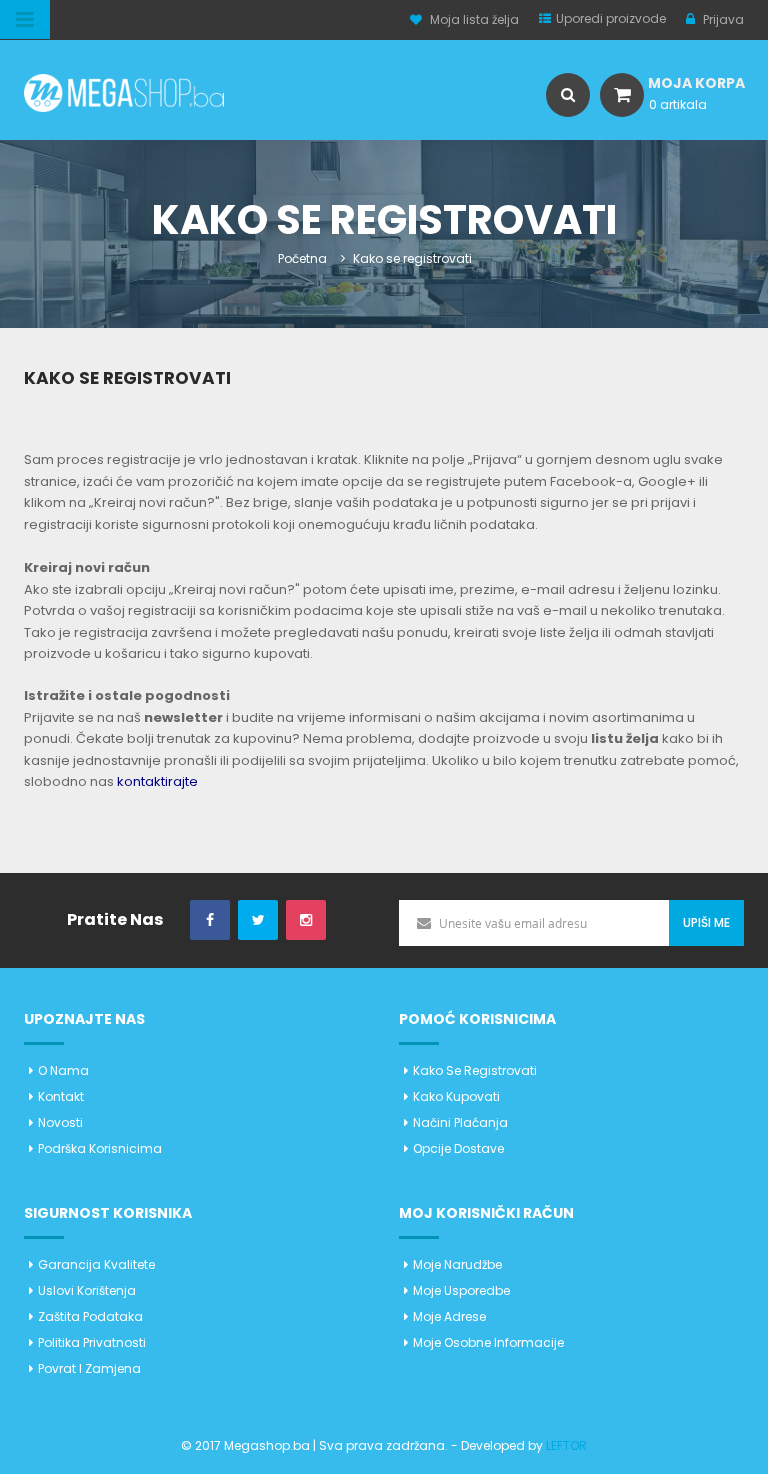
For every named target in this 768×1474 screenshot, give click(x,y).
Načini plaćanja (460, 1122)
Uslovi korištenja (87, 1290)
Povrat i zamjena (89, 1368)
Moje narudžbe (457, 1264)
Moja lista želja (474, 19)
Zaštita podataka (90, 1316)
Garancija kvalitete (96, 1264)
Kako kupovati (456, 1096)
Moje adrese (449, 1316)
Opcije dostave (458, 1148)
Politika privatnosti (92, 1342)
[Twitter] (258, 920)
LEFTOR (566, 1445)
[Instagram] (306, 920)
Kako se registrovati (475, 1070)
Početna (302, 258)
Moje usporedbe (461, 1290)
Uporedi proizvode (611, 18)
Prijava (722, 19)
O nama (63, 1070)
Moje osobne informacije (488, 1342)
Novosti (60, 1122)
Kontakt (61, 1096)
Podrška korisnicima (100, 1148)
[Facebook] (210, 920)
